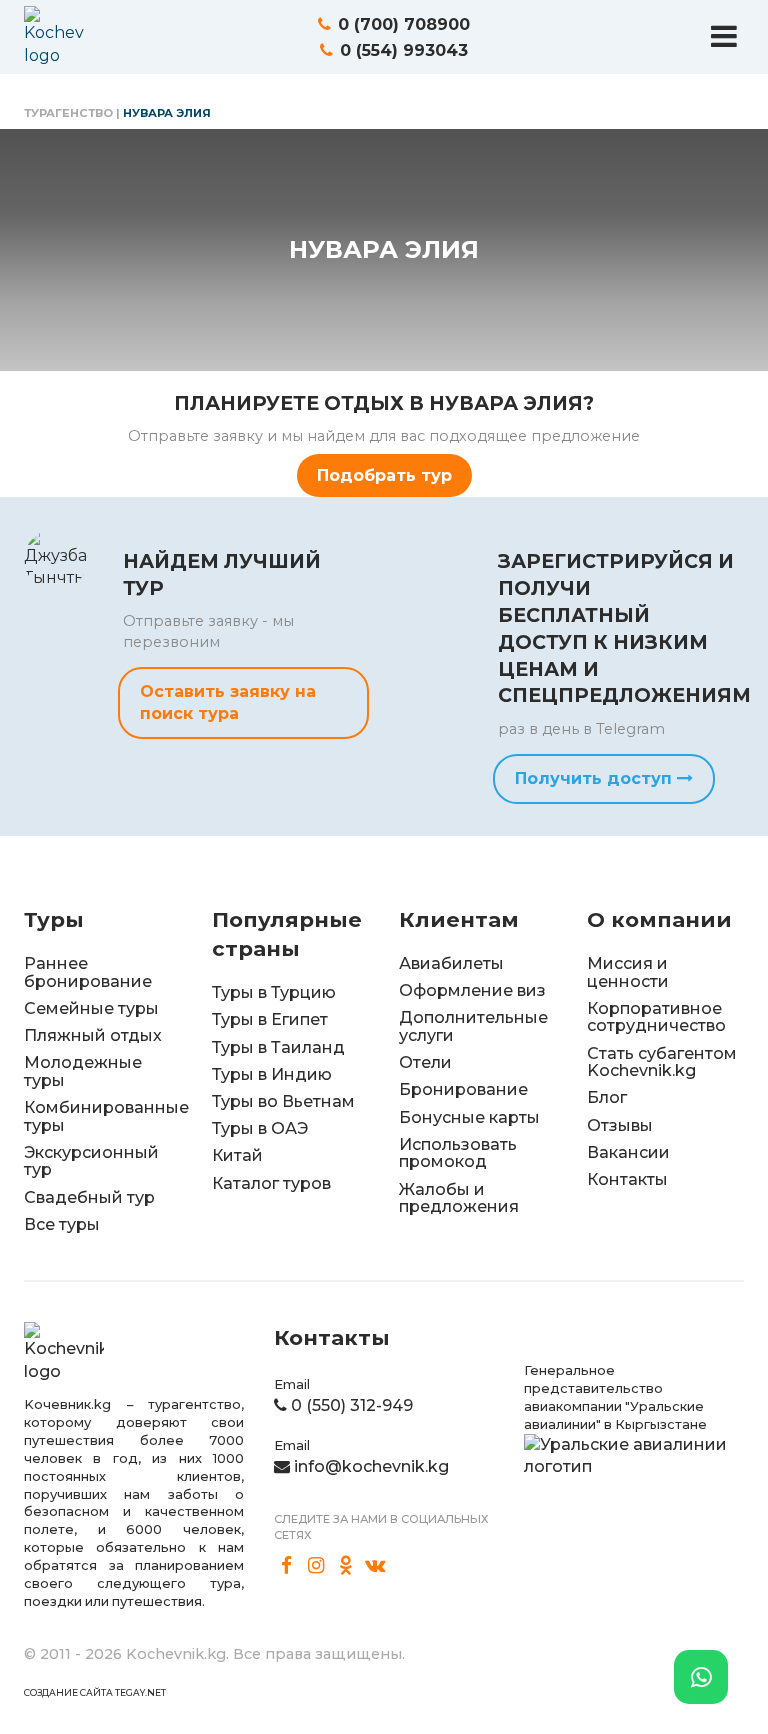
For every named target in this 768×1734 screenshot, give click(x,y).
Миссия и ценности (628, 972)
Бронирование (463, 1089)
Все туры (62, 1224)
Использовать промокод (458, 1153)
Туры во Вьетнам (283, 1101)
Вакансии (628, 1152)
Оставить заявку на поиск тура (228, 702)
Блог (607, 1097)
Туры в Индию (272, 1074)
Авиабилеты (451, 963)
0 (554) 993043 (404, 50)
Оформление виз (472, 990)
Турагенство (68, 113)
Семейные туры (91, 1008)
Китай (237, 1155)
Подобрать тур (384, 475)
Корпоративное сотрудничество (656, 1017)
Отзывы (620, 1125)
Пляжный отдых (93, 1035)
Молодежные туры (83, 1071)
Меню (724, 36)
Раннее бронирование (88, 972)
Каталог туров (271, 1183)
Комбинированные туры (106, 1116)
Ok (346, 1566)
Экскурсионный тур (91, 1161)
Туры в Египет (270, 1019)
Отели (425, 1062)
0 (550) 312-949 (352, 1405)
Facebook (287, 1566)
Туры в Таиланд (278, 1047)
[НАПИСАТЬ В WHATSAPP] (701, 1677)
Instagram (317, 1566)
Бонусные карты (469, 1117)
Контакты (627, 1179)
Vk (376, 1566)
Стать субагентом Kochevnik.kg (662, 1062)
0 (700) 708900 (404, 24)
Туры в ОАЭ (260, 1128)
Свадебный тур (89, 1197)
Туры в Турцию (274, 992)
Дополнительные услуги (473, 1026)
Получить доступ (596, 778)
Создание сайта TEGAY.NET (95, 1692)
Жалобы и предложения (459, 1198)
